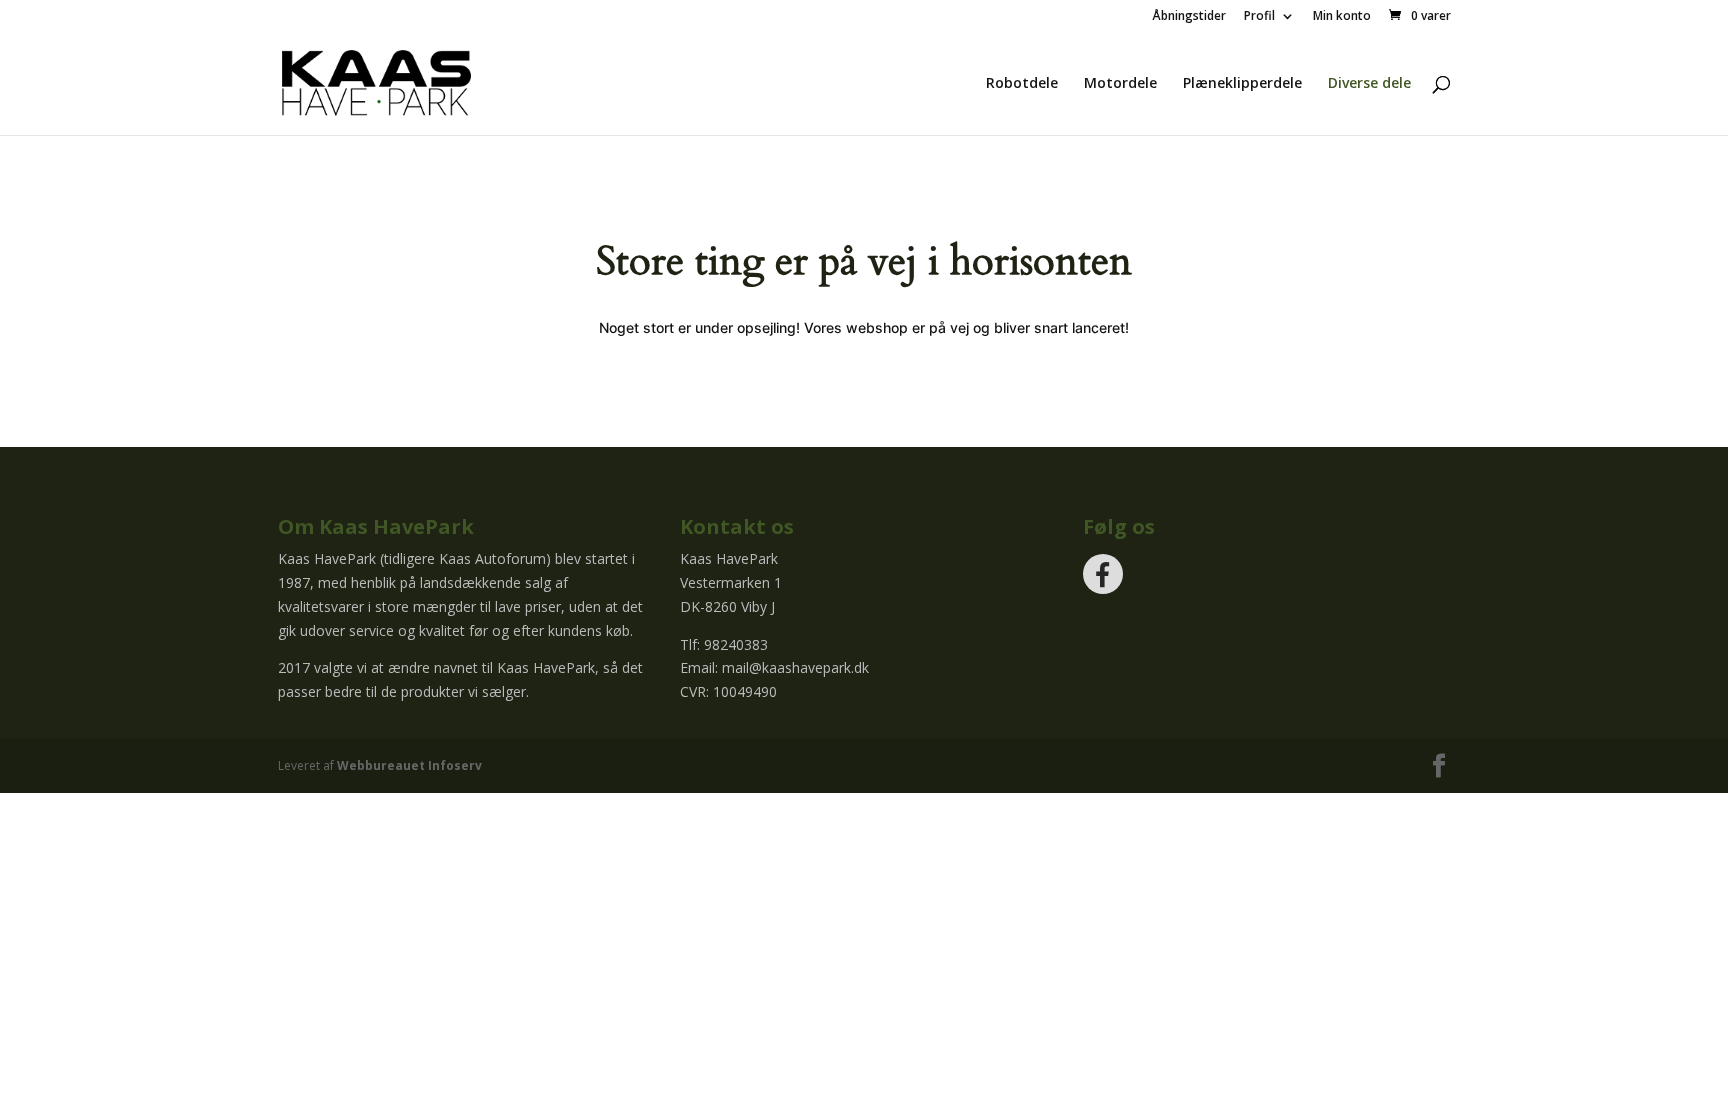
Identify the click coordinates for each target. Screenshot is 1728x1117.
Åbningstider (1189, 17)
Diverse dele (1369, 84)
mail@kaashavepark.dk (795, 667)
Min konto (1342, 17)
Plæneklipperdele (1242, 84)
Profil (1259, 17)
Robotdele (1022, 84)
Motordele (1120, 84)
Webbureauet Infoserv (409, 765)
